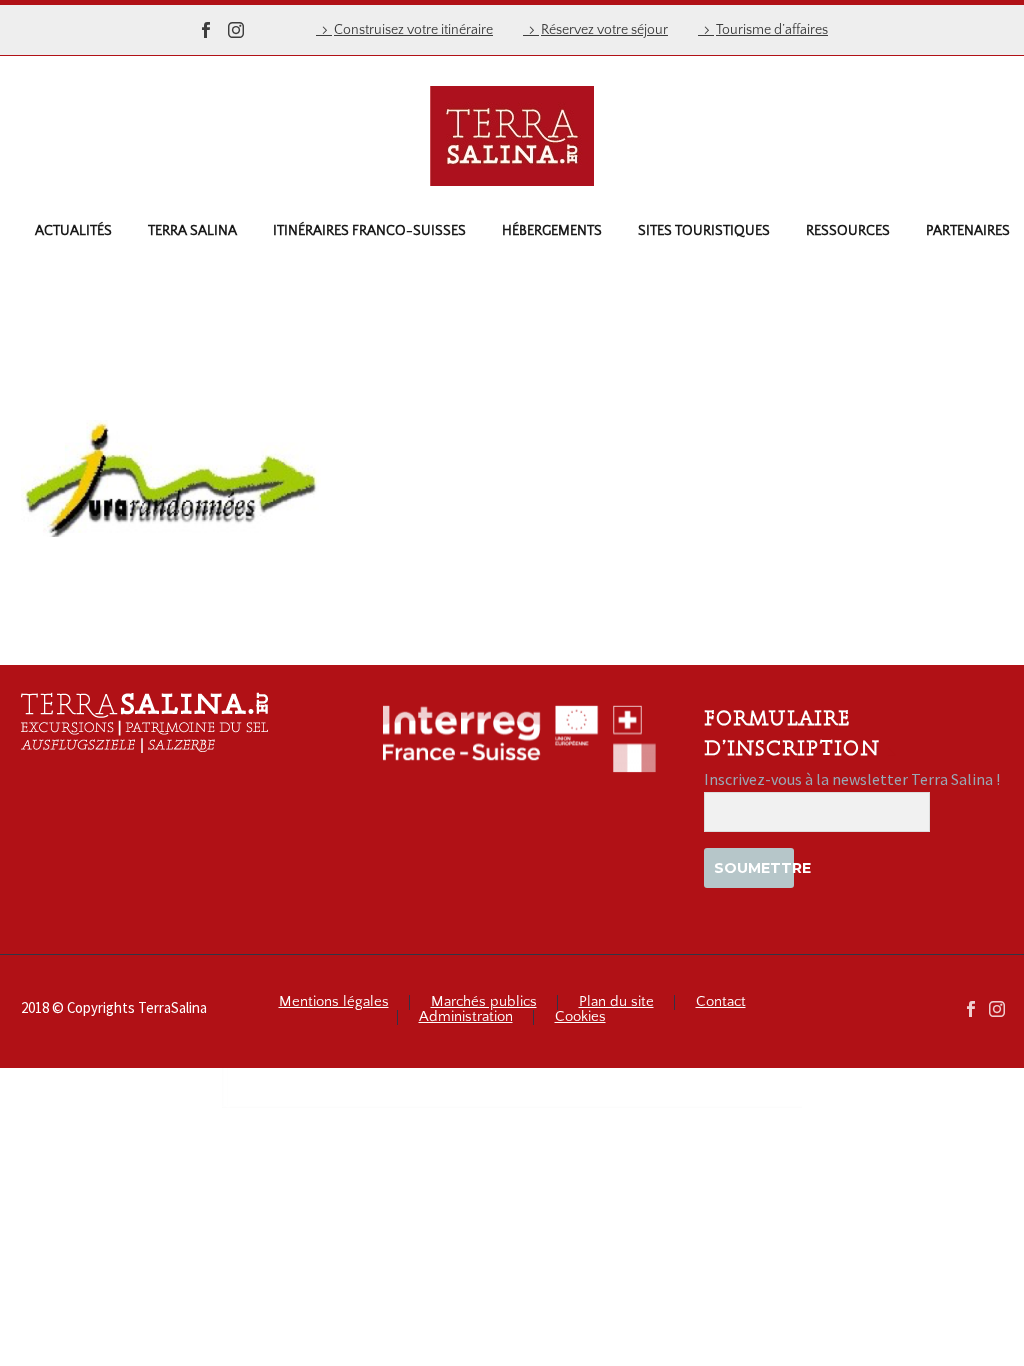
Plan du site (616, 1002)
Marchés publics (484, 1002)
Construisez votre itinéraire (413, 30)
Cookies (580, 1017)
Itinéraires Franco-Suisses (369, 231)
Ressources (848, 231)
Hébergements (552, 231)
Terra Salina (192, 231)
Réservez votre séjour (604, 30)
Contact (721, 1002)
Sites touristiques (704, 231)
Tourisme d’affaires (772, 30)
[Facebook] (206, 30)
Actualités (73, 231)
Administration (466, 1017)
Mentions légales (334, 1002)
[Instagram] (236, 30)
